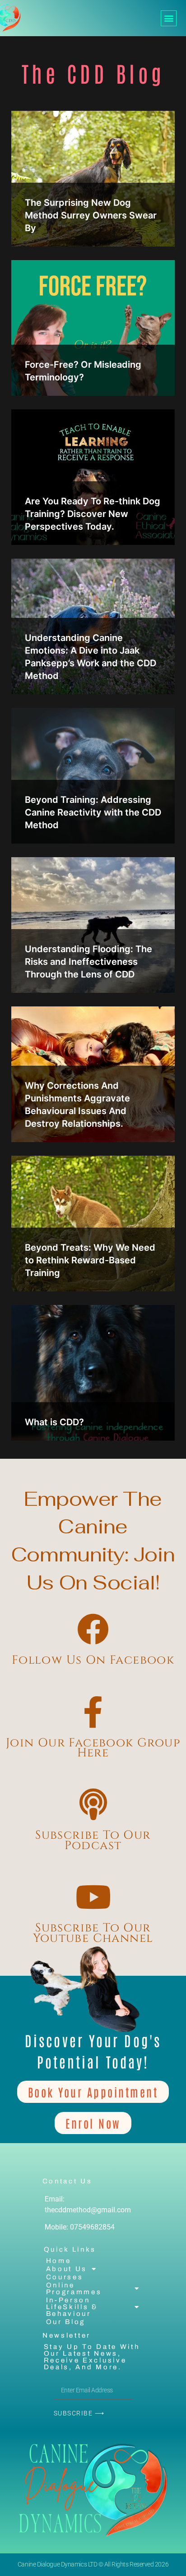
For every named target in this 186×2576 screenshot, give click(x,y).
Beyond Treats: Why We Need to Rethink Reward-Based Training (90, 1260)
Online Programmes (74, 2289)
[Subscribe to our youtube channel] (93, 1897)
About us (67, 2269)
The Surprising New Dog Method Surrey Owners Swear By (91, 215)
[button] (169, 18)
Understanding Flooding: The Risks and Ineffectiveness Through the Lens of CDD (88, 962)
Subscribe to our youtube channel (93, 1933)
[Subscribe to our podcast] (93, 1804)
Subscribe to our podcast (93, 1840)
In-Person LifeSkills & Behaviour (72, 2307)
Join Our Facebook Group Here (93, 1748)
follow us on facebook (93, 1660)
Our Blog (66, 2322)
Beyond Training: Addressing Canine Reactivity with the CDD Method (93, 812)
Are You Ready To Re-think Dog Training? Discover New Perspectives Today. (93, 514)
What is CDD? (54, 1422)
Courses (65, 2277)
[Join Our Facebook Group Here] (93, 1712)
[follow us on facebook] (93, 1629)
